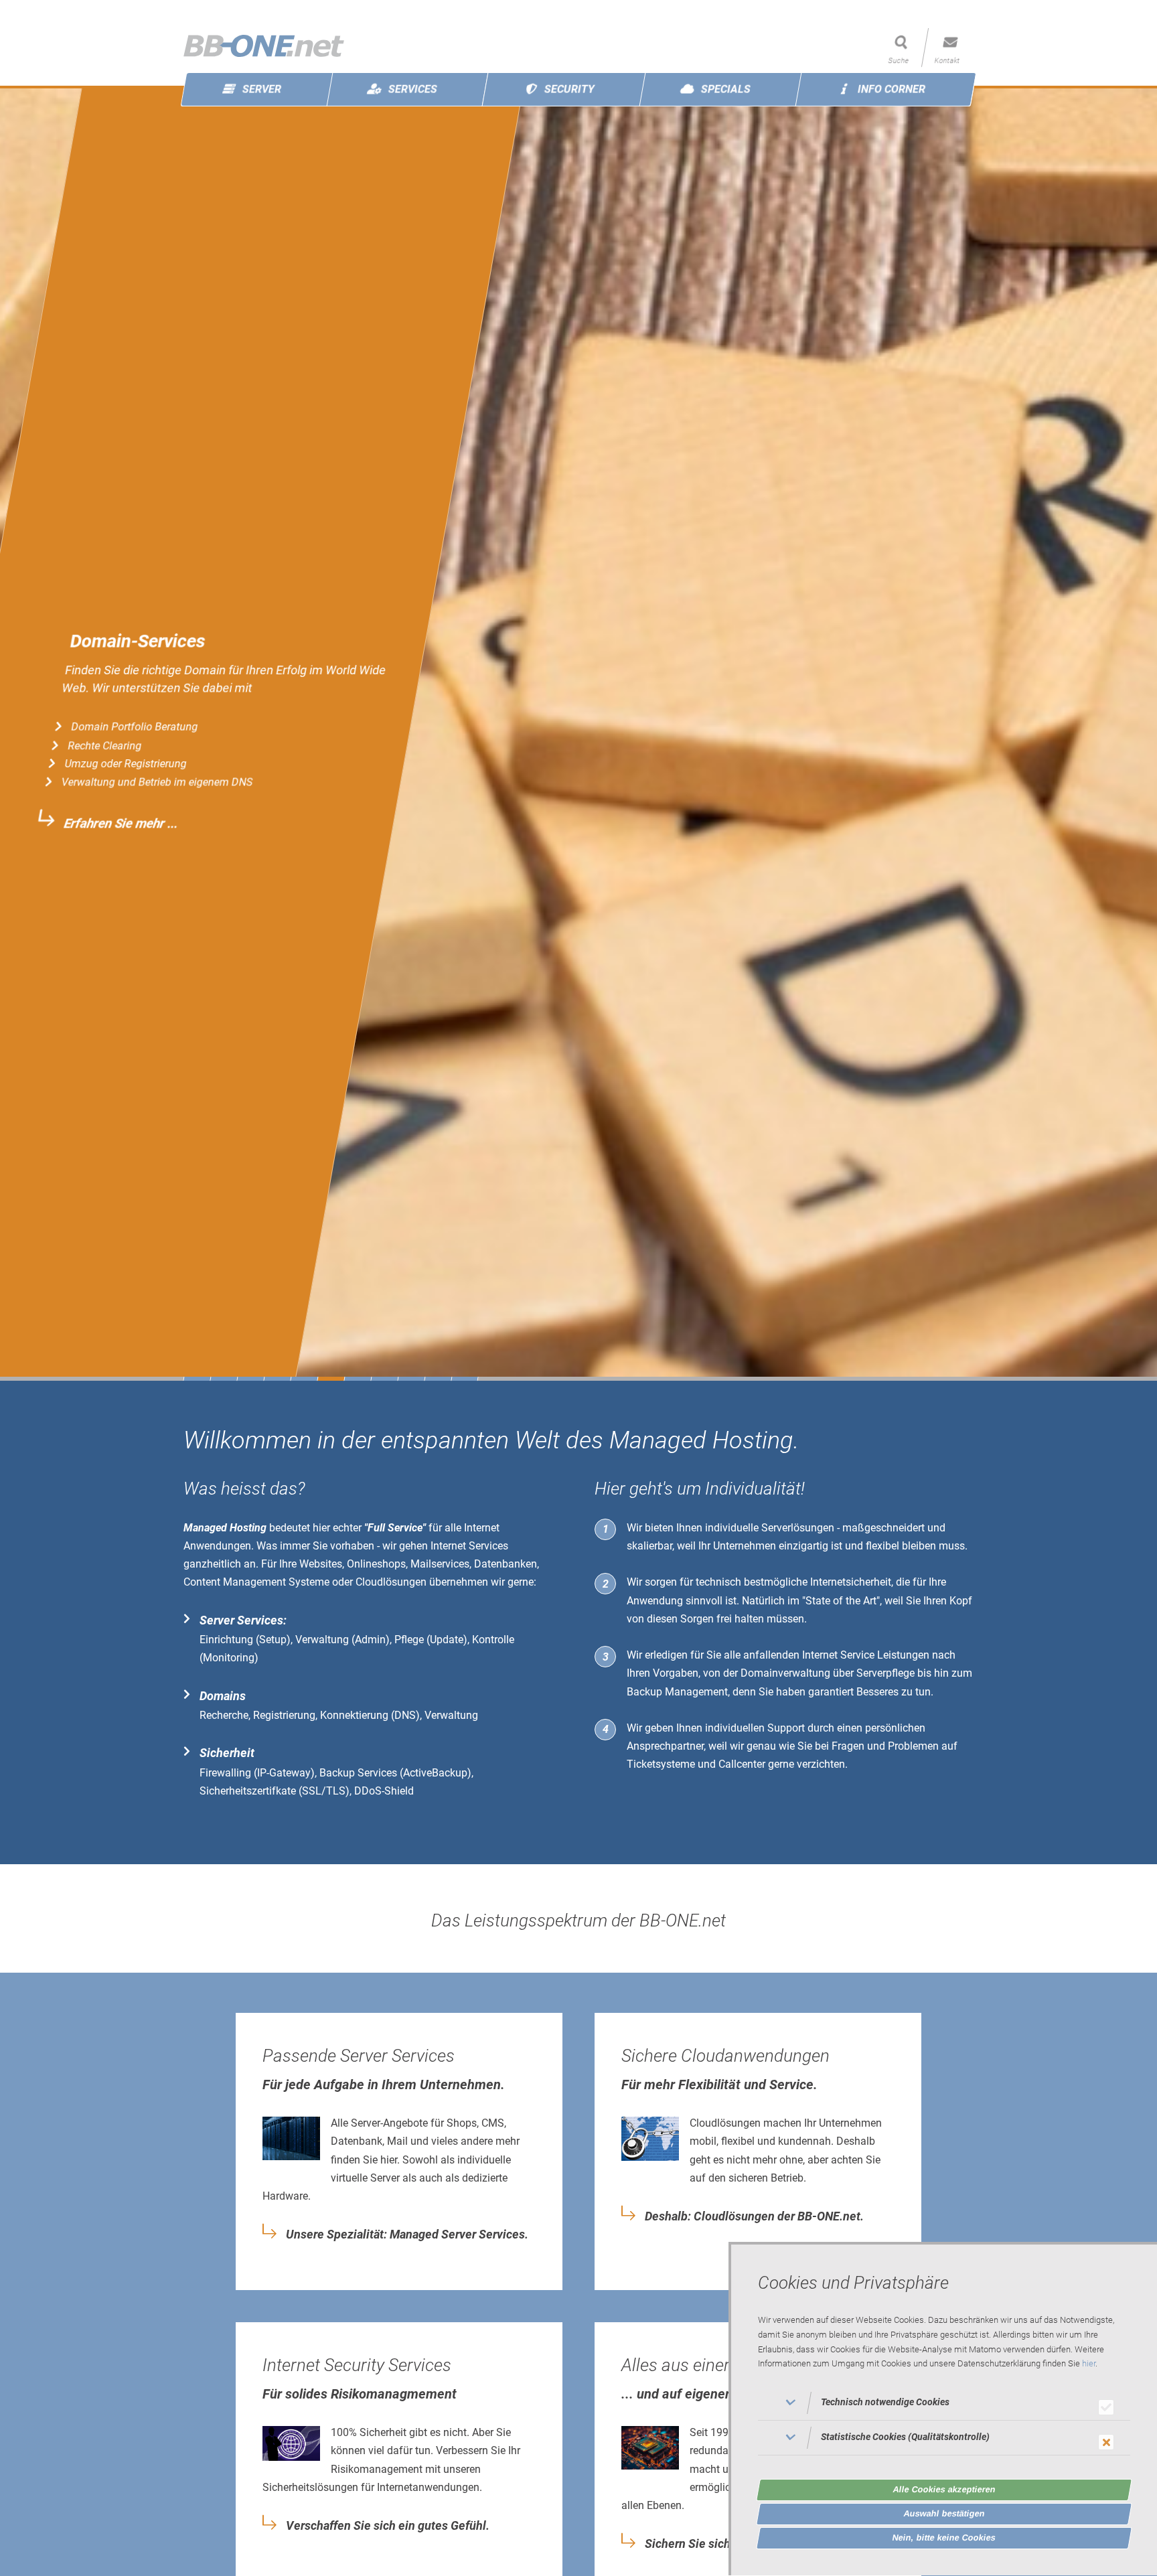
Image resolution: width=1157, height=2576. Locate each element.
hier (1089, 2364)
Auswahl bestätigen (944, 2513)
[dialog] (943, 2409)
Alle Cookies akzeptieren (944, 2489)
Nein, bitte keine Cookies (944, 2537)
